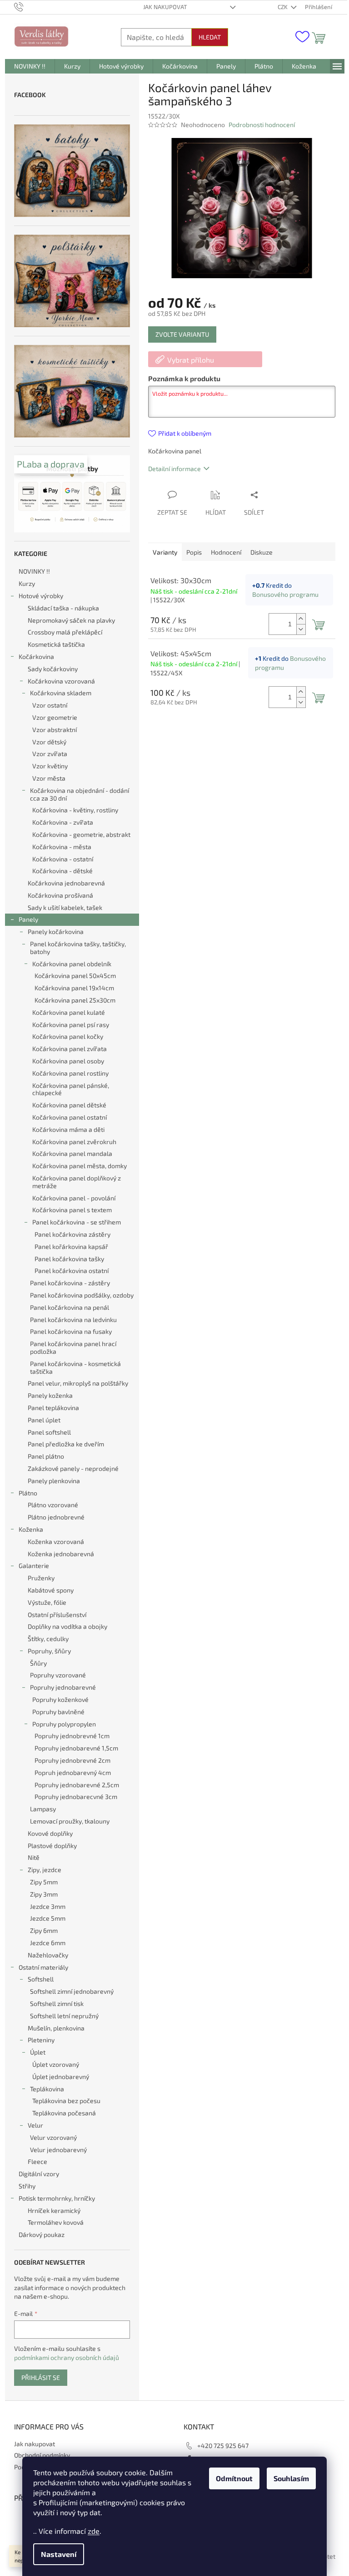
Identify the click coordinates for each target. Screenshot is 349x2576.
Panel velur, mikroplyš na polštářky (78, 1383)
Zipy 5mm (44, 1882)
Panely (28, 919)
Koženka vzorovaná (56, 1541)
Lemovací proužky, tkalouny (70, 1821)
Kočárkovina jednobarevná (66, 883)
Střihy (27, 2186)
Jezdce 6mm (48, 1943)
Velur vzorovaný (53, 2137)
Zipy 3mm (44, 1894)
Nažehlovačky (48, 1955)
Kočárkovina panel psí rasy (71, 1025)
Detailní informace (174, 469)
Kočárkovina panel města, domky (80, 1166)
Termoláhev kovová (56, 2222)
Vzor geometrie (55, 717)
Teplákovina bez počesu (66, 2101)
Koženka (31, 1529)
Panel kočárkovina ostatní (72, 1271)
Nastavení (59, 2554)
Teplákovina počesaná (64, 2113)
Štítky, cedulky (48, 1639)
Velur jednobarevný (58, 2150)
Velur (35, 2125)
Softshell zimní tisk (57, 2003)
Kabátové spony (51, 1590)
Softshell (41, 1979)
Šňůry (38, 1663)
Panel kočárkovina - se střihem (77, 1222)
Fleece (37, 2161)
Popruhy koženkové (60, 1699)
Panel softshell (49, 1432)
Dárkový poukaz (42, 2234)
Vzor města (49, 778)
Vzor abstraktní (55, 730)
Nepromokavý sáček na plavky (71, 620)
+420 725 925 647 (223, 2446)
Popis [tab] (194, 552)
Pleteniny (41, 2040)
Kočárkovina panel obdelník (72, 964)
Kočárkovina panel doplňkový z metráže (77, 1182)
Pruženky (41, 1578)
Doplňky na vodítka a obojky (67, 1626)
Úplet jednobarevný (61, 2077)
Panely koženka (50, 1395)
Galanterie (34, 1566)
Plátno (28, 1493)
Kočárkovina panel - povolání (74, 1198)
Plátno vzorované (53, 1505)
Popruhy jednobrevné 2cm (72, 1760)
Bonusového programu (285, 594)
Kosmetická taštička (56, 644)
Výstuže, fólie (47, 1602)
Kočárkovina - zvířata (63, 822)
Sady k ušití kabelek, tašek (65, 907)
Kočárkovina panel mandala (72, 1153)
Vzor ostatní (50, 705)
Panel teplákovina (53, 1408)
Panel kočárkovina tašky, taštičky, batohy (78, 948)
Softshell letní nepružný (64, 2016)
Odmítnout (234, 2478)
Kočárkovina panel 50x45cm (75, 976)
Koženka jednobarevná (61, 1554)
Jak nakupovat (165, 7)
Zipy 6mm (44, 1930)
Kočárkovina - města (62, 847)
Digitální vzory (39, 2174)
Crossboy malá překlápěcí (65, 632)
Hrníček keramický (54, 2210)
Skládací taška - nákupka (63, 608)
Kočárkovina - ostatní (63, 859)
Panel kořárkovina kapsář (71, 1246)
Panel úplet (44, 1420)
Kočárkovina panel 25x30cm (75, 1000)
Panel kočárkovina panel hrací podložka (73, 1347)
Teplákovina (47, 2089)
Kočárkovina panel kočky (68, 1036)
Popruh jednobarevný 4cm (73, 1772)
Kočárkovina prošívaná (60, 895)
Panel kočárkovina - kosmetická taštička (75, 1367)
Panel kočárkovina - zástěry (70, 1283)
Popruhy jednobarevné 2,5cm (77, 1785)
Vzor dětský (49, 742)
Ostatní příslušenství (57, 1615)
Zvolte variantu (182, 334)
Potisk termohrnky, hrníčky (57, 2198)
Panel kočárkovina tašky (69, 1259)
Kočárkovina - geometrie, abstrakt (81, 834)
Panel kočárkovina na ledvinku (73, 1320)
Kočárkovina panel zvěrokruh (74, 1142)
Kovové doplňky (50, 1833)
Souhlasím (291, 2478)
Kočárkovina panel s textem (72, 1210)
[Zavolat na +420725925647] (27, 6)
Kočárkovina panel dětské (69, 1105)
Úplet (38, 2052)
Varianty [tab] (165, 552)
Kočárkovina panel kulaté (69, 1012)
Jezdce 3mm (48, 1906)
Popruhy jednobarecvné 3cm (76, 1797)
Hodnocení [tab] (226, 552)
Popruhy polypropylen (64, 1724)
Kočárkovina (36, 656)
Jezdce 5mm (48, 1918)
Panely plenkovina (54, 1481)
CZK (283, 7)
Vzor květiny (50, 766)
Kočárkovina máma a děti (68, 1129)
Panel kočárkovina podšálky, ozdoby (82, 1295)
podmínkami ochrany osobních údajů (67, 2357)
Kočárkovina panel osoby (68, 1061)
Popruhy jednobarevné (63, 1687)
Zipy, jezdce (45, 1870)
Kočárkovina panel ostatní (70, 1117)
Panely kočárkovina (56, 932)
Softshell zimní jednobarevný (72, 1991)
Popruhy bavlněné (58, 1712)
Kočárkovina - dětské (62, 871)
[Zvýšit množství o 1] (301, 619)
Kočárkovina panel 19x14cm (74, 988)
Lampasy (43, 1809)
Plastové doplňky (52, 1846)
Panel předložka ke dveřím (66, 1444)
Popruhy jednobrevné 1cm (72, 1736)
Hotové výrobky (41, 596)
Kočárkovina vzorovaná (61, 681)
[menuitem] (30, 66)
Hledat (210, 37)
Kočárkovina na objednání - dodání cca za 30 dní (80, 794)
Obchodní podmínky (42, 2455)
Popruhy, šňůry (49, 1651)
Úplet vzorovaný (56, 2064)
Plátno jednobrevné (56, 1517)
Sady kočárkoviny (53, 669)
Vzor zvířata (50, 754)
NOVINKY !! (34, 571)
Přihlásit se (41, 2377)
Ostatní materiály (43, 1967)
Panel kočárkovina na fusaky (71, 1331)
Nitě (34, 1857)
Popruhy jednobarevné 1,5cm (76, 1748)
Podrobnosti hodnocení (262, 125)
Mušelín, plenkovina (56, 2028)
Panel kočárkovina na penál (70, 1307)
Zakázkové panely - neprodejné (73, 1468)
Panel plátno (46, 1456)
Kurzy (27, 583)
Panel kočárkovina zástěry (72, 1234)
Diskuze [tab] (262, 552)
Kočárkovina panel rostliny (70, 1073)
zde (94, 2531)
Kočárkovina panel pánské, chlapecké (71, 1089)
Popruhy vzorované (58, 1675)
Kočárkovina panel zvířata (70, 1049)
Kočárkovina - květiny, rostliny (75, 810)
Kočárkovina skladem (61, 693)
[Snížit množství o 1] (301, 629)
